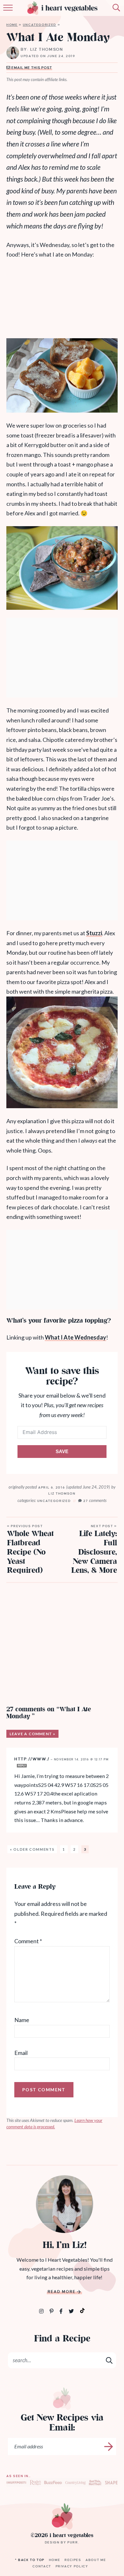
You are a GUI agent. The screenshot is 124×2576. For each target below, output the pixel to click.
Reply (22, 1766)
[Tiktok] (82, 2310)
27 (95, 1501)
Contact (42, 2566)
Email (21, 2052)
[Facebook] (62, 2311)
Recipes (73, 2560)
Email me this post (31, 68)
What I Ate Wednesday (76, 1337)
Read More (62, 2292)
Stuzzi (94, 933)
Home (12, 25)
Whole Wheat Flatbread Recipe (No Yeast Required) (30, 1550)
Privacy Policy (72, 2566)
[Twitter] (72, 2311)
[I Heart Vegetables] (62, 2516)
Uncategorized (40, 25)
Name (22, 2020)
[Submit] (110, 2360)
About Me (96, 2560)
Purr (73, 2542)
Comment (28, 1941)
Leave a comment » (32, 1734)
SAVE (62, 1451)
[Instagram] (42, 2311)
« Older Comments (32, 1849)
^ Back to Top (30, 2560)
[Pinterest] (52, 2311)
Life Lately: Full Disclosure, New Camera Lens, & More (94, 1550)
